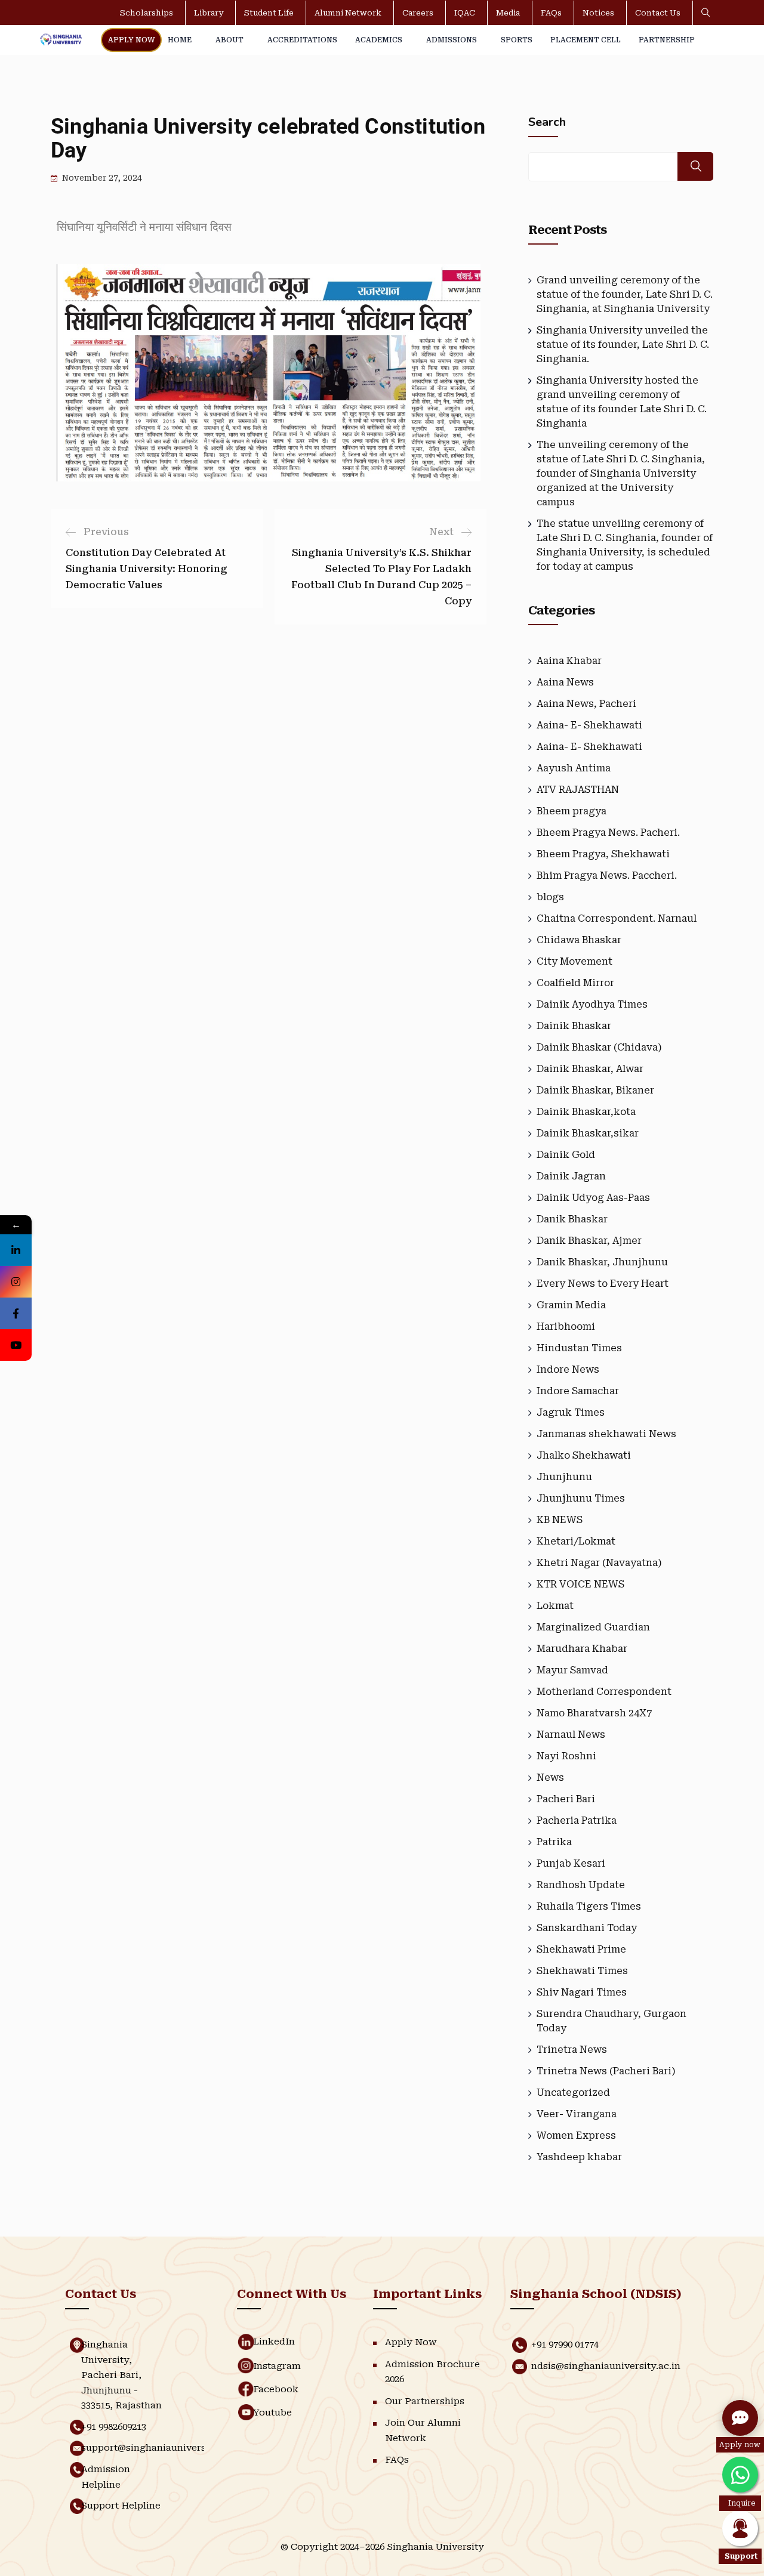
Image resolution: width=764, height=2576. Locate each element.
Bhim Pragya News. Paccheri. (607, 875)
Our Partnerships (425, 2401)
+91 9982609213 (114, 2427)
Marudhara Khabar (582, 1649)
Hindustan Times (579, 1348)
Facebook (276, 2389)
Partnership (667, 40)
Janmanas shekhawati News (606, 1434)
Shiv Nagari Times (582, 1992)
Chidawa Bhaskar (579, 940)
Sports (517, 40)
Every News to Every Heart (603, 1284)
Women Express (576, 2135)
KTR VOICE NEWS (580, 1584)
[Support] (740, 2528)
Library (209, 13)
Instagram (277, 2366)
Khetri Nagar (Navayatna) (599, 1563)
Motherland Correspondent (604, 1692)
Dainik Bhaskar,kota (586, 1112)
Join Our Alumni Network (423, 2430)
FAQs (551, 13)
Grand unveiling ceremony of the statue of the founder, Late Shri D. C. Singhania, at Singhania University (625, 294)
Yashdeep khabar (579, 2157)
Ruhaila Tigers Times (589, 1906)
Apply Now (131, 40)
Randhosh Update (581, 1885)
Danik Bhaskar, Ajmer (589, 1241)
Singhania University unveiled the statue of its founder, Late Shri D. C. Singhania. (623, 345)
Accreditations (302, 40)
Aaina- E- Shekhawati (589, 725)
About (229, 40)
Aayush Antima (574, 768)
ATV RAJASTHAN (578, 790)
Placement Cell (586, 40)
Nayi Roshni (566, 1756)
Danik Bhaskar (572, 1219)
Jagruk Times (571, 1412)
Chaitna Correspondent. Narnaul (617, 918)
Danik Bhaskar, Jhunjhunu (602, 1262)
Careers (418, 13)
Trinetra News (572, 2050)
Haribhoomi (566, 1326)
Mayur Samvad (572, 1670)
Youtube (272, 2413)
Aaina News (565, 682)
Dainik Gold (566, 1155)
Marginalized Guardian (593, 1627)
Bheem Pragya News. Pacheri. (608, 833)
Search (547, 122)
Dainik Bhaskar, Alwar (590, 1069)
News (550, 1777)
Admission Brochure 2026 (432, 2372)
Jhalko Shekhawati (584, 1455)
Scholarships (147, 13)
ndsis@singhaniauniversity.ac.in (606, 2366)
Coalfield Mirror (575, 983)
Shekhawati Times (582, 1971)
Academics (379, 40)
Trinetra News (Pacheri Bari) (606, 2071)
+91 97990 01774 (565, 2345)
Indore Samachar (578, 1391)
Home (180, 40)
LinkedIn (274, 2342)
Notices (598, 13)
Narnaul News (571, 1735)
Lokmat (555, 1606)
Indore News (568, 1369)
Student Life (269, 13)
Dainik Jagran (571, 1176)
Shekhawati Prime (581, 1949)
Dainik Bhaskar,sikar (588, 1133)
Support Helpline (121, 2506)
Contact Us (658, 13)
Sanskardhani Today (587, 1928)
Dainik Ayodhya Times (592, 1004)
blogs (550, 897)
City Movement (574, 961)
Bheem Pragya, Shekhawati (603, 854)
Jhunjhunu (564, 1477)
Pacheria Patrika (577, 1820)
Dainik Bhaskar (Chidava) (599, 1047)
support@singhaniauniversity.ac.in (162, 2448)
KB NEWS (560, 1520)
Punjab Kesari (571, 1863)
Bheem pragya (572, 811)
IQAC (465, 13)
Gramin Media (571, 1305)
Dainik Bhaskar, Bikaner (595, 1090)
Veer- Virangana (577, 2114)
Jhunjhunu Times (581, 1498)
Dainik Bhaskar (574, 1026)
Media (508, 13)
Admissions (452, 40)
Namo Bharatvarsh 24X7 (594, 1713)
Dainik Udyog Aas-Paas (593, 1198)
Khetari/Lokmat (576, 1541)
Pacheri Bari (566, 1799)
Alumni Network (348, 13)
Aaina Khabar (569, 661)
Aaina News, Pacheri (586, 704)
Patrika (554, 1842)
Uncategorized (573, 2092)
